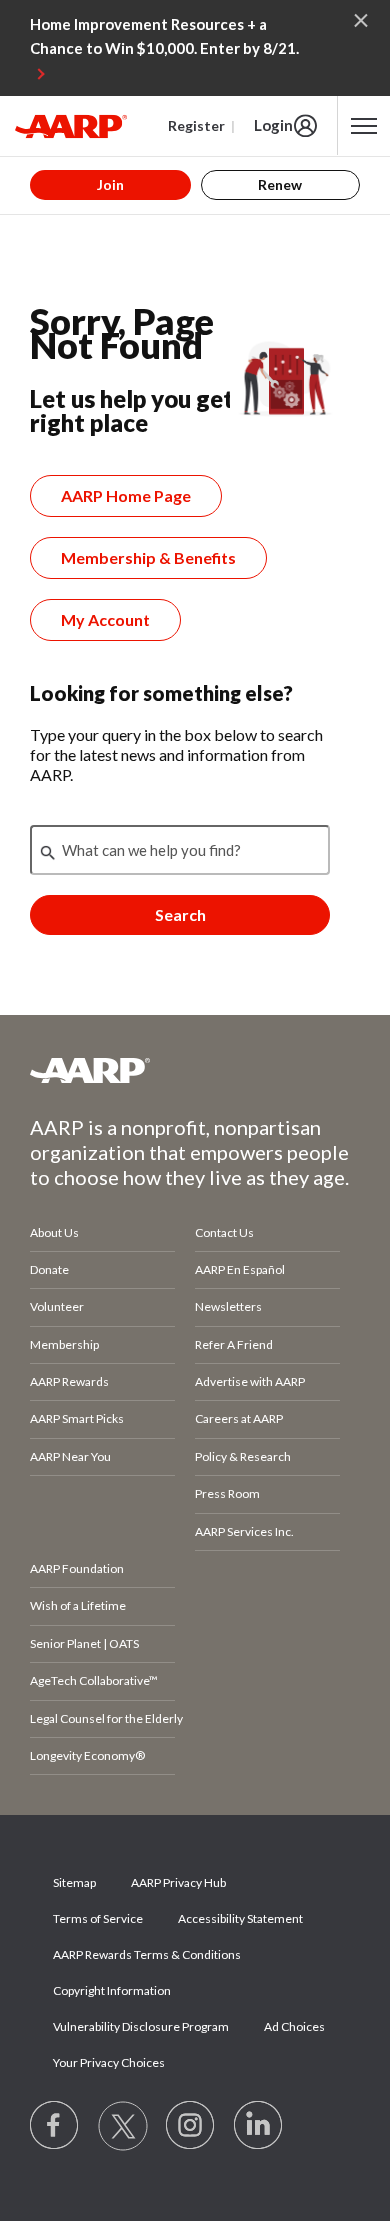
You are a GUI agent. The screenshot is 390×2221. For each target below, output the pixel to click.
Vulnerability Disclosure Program (141, 2026)
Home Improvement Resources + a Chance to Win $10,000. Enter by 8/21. (164, 36)
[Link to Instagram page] (191, 2126)
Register (196, 125)
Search (180, 914)
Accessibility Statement (240, 1918)
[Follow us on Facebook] (55, 2126)
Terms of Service (98, 1918)
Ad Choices (294, 2026)
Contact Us (224, 1232)
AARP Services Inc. (244, 1531)
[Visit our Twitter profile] (123, 2126)
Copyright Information (112, 1990)
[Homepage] (71, 126)
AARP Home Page (126, 495)
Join (110, 184)
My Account (105, 619)
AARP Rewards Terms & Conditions (147, 1954)
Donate (49, 1269)
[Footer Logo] (195, 1070)
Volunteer (57, 1306)
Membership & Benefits (148, 557)
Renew (280, 184)
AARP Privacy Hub (178, 1882)
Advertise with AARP (250, 1381)
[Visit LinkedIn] (259, 2126)
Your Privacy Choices (109, 2062)
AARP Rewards (69, 1381)
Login (273, 125)
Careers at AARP (239, 1418)
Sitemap (74, 1882)
